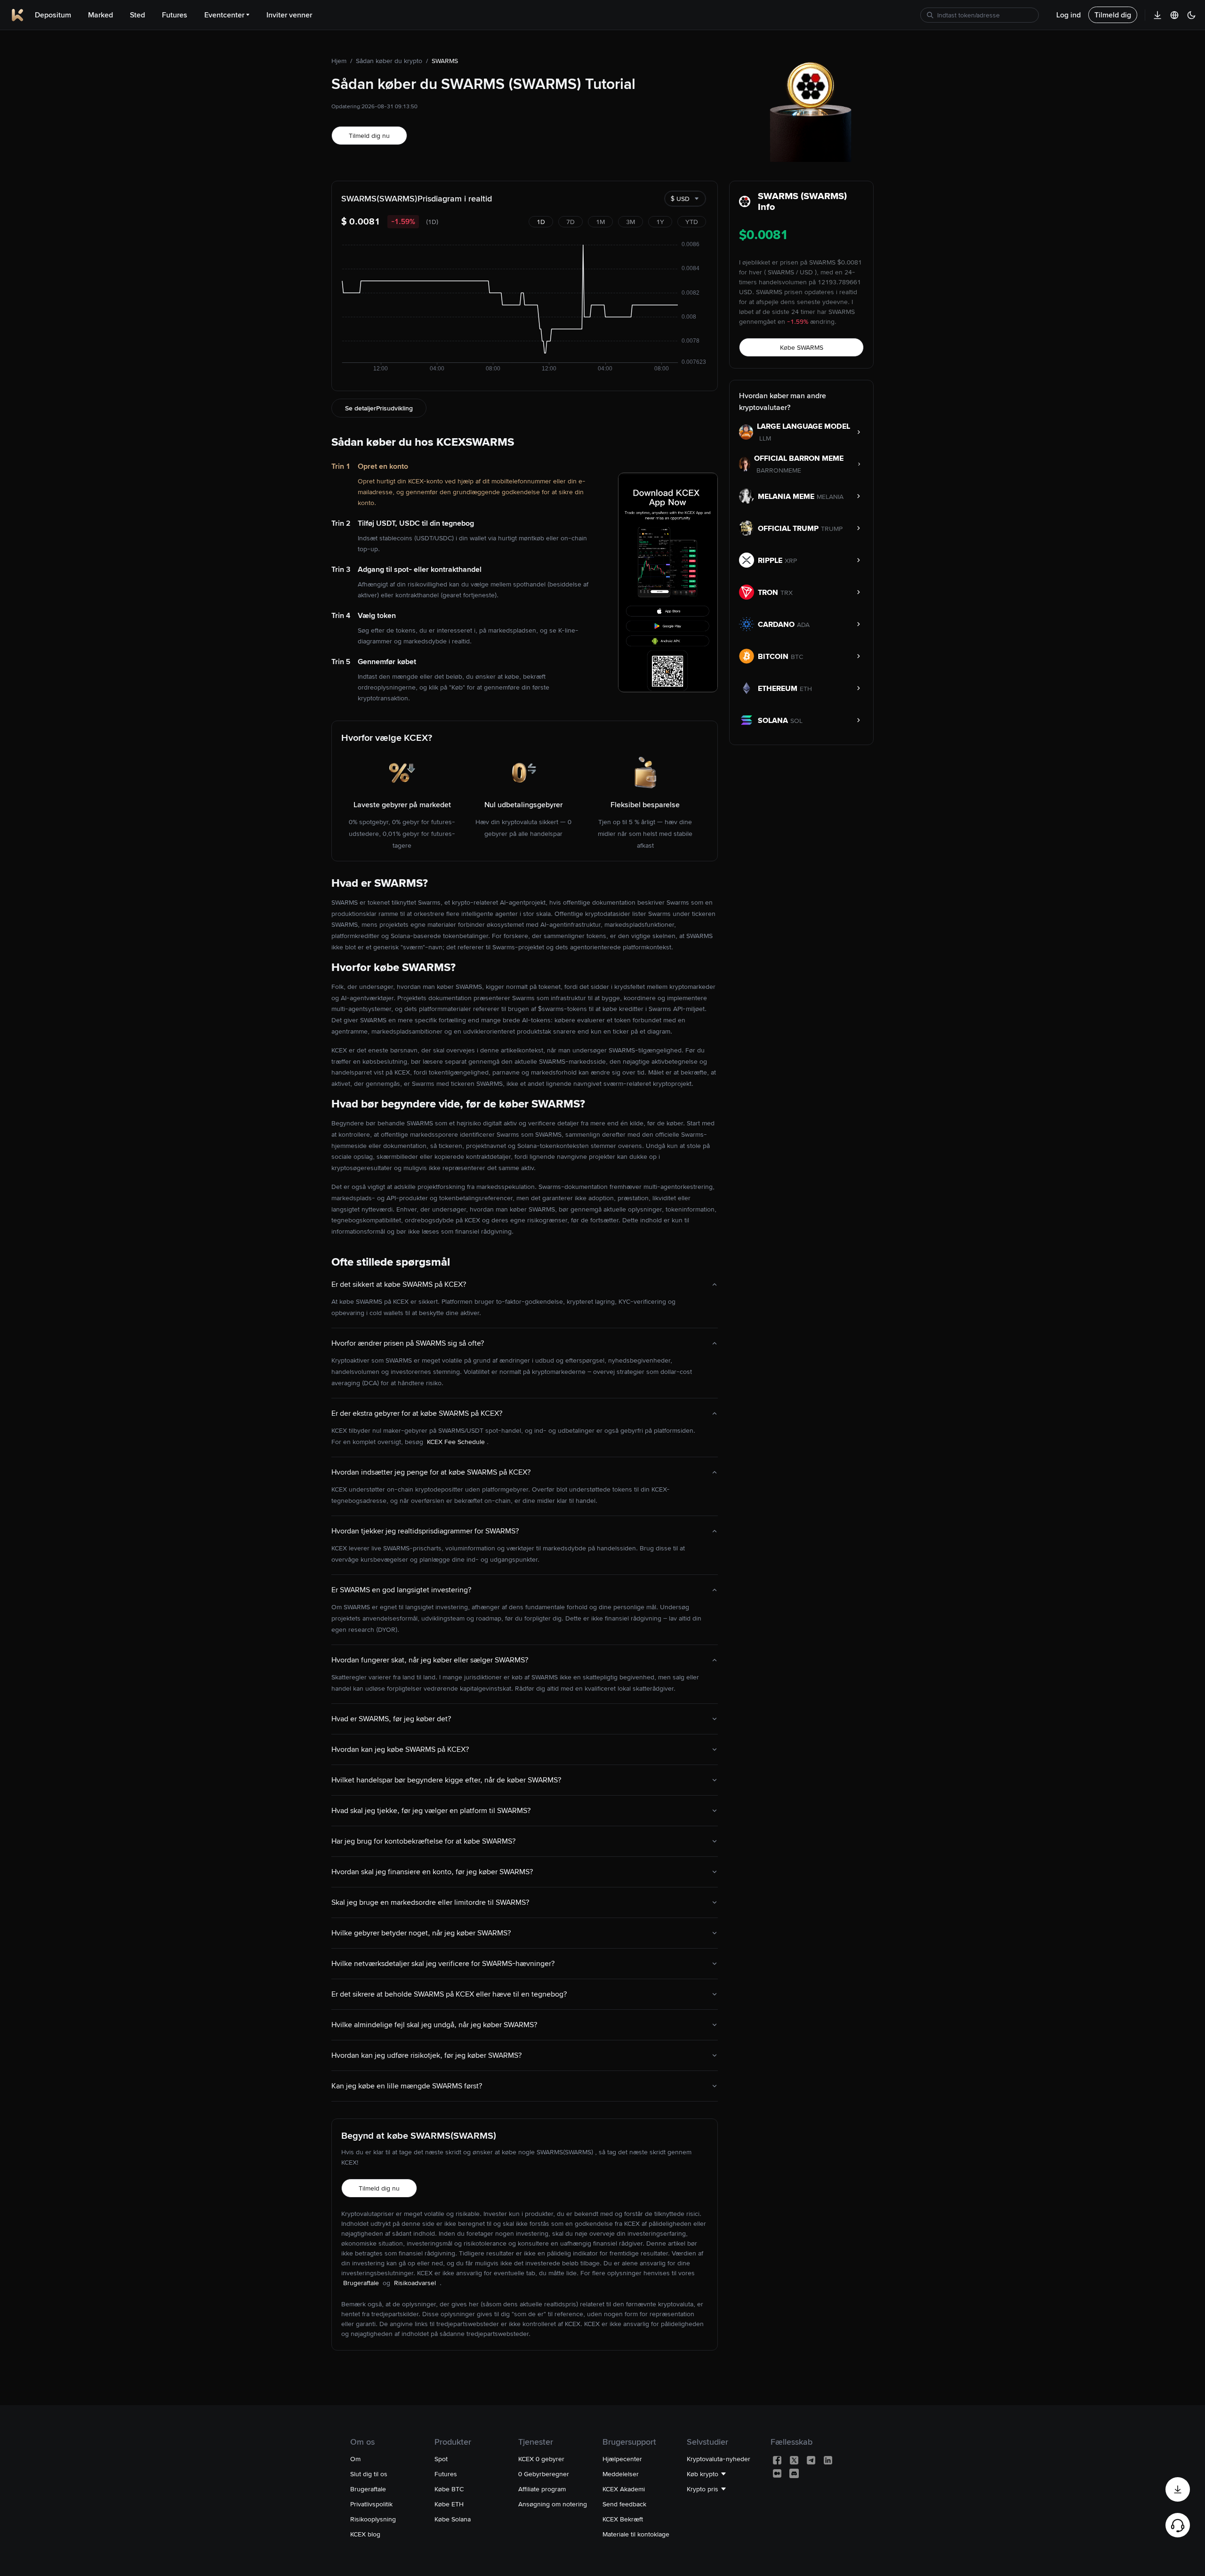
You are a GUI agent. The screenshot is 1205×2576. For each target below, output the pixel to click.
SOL (796, 721)
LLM (765, 438)
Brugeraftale (362, 2283)
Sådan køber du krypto (389, 61)
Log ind (1068, 15)
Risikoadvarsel (416, 2283)
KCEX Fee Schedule (456, 1442)
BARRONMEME (779, 470)
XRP (791, 561)
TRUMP (832, 529)
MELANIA (830, 497)
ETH (806, 689)
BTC (797, 657)
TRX (787, 593)
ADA (803, 625)
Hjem (339, 61)
